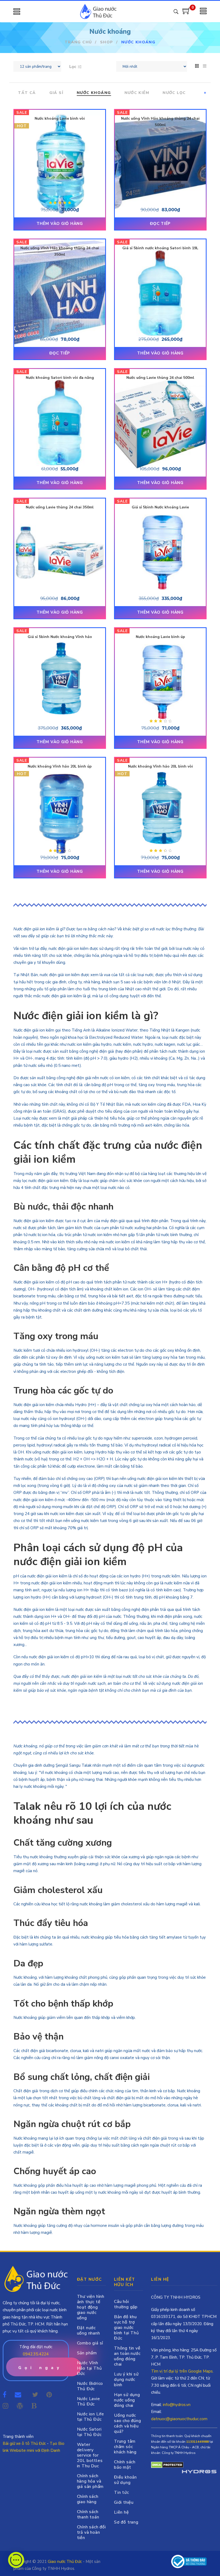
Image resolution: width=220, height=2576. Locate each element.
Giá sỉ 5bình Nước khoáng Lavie (160, 507)
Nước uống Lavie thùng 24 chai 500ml (160, 378)
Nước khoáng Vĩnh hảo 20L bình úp (60, 766)
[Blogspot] (34, 2406)
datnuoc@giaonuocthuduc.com (179, 2419)
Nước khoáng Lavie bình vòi (60, 118)
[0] (186, 13)
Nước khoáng (94, 93)
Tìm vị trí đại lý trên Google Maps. (182, 2371)
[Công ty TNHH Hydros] (189, 2561)
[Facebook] (5, 2395)
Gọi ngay (40, 2368)
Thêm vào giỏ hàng (60, 224)
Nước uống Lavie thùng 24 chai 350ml (60, 507)
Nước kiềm (137, 93)
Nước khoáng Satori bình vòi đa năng (60, 378)
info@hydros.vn (177, 2405)
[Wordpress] (20, 2406)
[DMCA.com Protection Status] (167, 2465)
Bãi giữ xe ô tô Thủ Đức (24, 2443)
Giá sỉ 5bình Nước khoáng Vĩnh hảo (60, 637)
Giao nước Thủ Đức (65, 2562)
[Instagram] (5, 2406)
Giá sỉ (56, 93)
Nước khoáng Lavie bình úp (160, 637)
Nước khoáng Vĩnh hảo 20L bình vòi (160, 766)
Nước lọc (174, 93)
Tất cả (27, 93)
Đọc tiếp (160, 224)
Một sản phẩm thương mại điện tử (199, 2472)
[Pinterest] (49, 2395)
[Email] (19, 2395)
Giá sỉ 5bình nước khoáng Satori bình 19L (160, 248)
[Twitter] (35, 2395)
